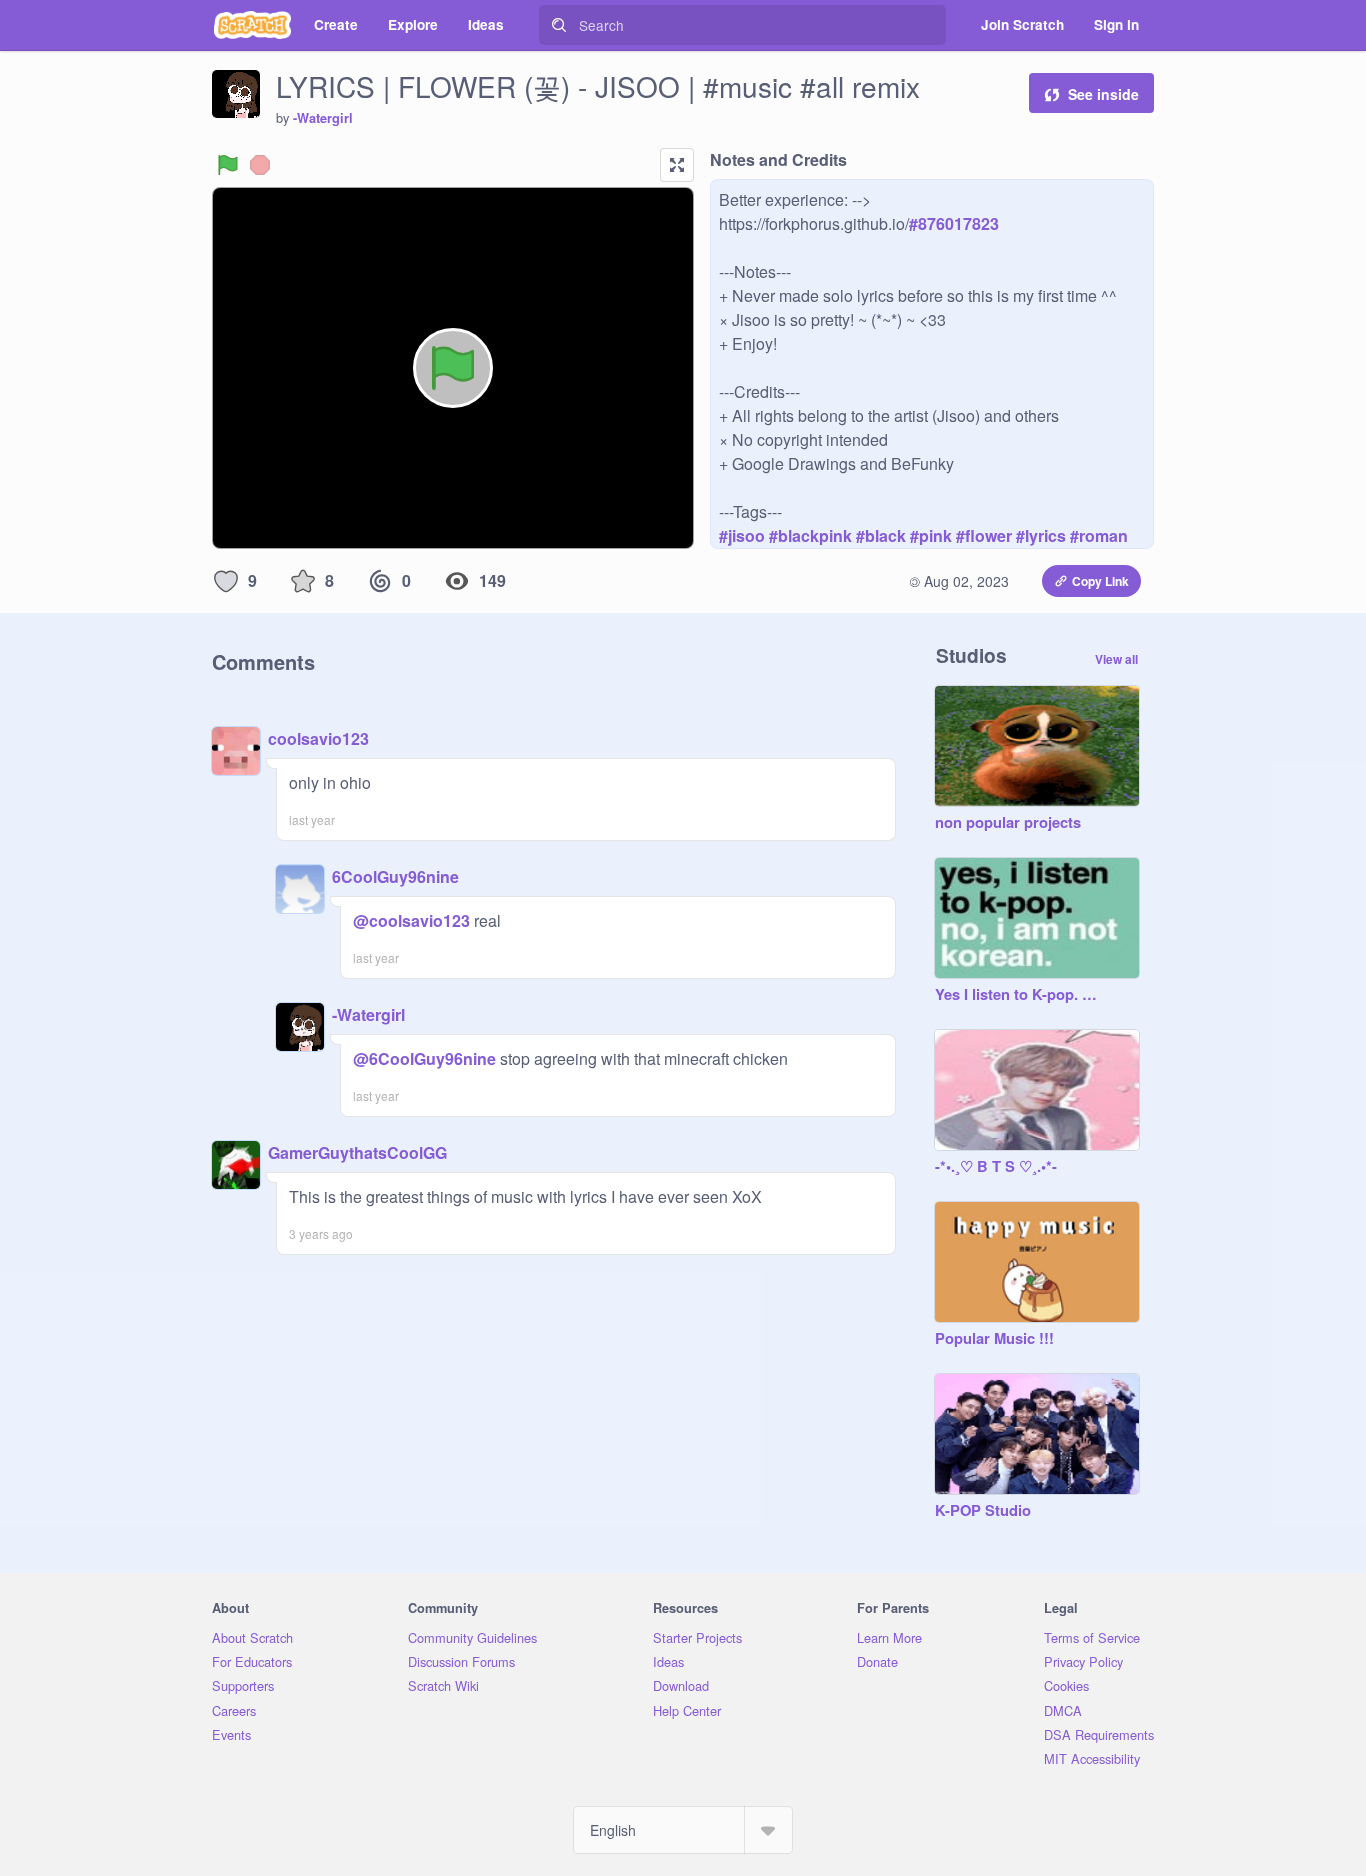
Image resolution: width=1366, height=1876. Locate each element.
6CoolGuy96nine (395, 876)
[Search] (559, 25)
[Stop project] (260, 165)
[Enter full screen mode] (677, 165)
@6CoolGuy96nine (424, 1058)
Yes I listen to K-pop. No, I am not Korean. (1017, 995)
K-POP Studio (983, 1511)
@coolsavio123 (411, 920)
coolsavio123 (318, 738)
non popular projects (1008, 823)
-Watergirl (323, 118)
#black (881, 535)
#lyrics (1041, 535)
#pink (931, 535)
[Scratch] (252, 25)
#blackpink (810, 535)
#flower (984, 535)
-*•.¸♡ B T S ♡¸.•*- (996, 1167)
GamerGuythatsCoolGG (357, 1152)
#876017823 (954, 223)
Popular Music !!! (994, 1339)
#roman (1099, 535)
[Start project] (228, 165)
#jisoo (742, 535)
